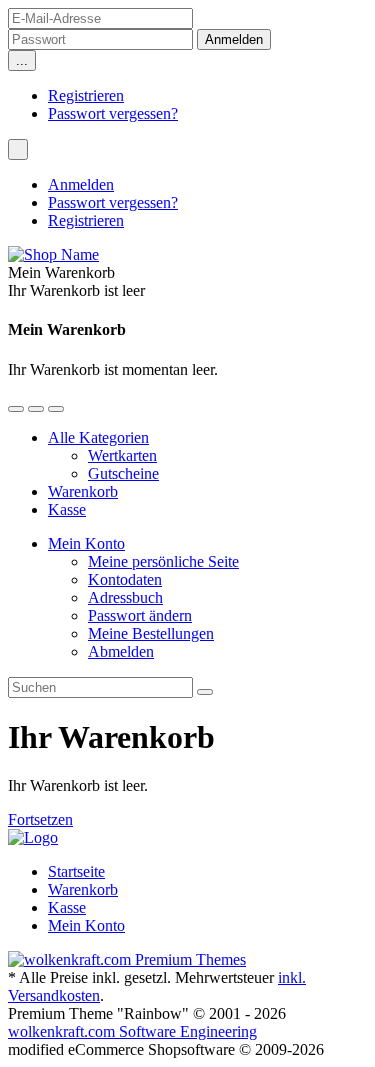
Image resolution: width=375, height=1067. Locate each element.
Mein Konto (86, 543)
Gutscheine (123, 473)
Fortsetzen (40, 819)
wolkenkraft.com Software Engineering (132, 1031)
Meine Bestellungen (151, 633)
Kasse (67, 509)
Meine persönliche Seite (163, 561)
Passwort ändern (140, 615)
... (22, 60)
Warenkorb (83, 491)
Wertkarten (122, 455)
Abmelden (121, 651)
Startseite (76, 871)
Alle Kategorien (98, 437)
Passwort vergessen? (113, 113)
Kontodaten (125, 579)
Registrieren (86, 95)
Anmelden (81, 184)
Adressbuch (125, 597)
